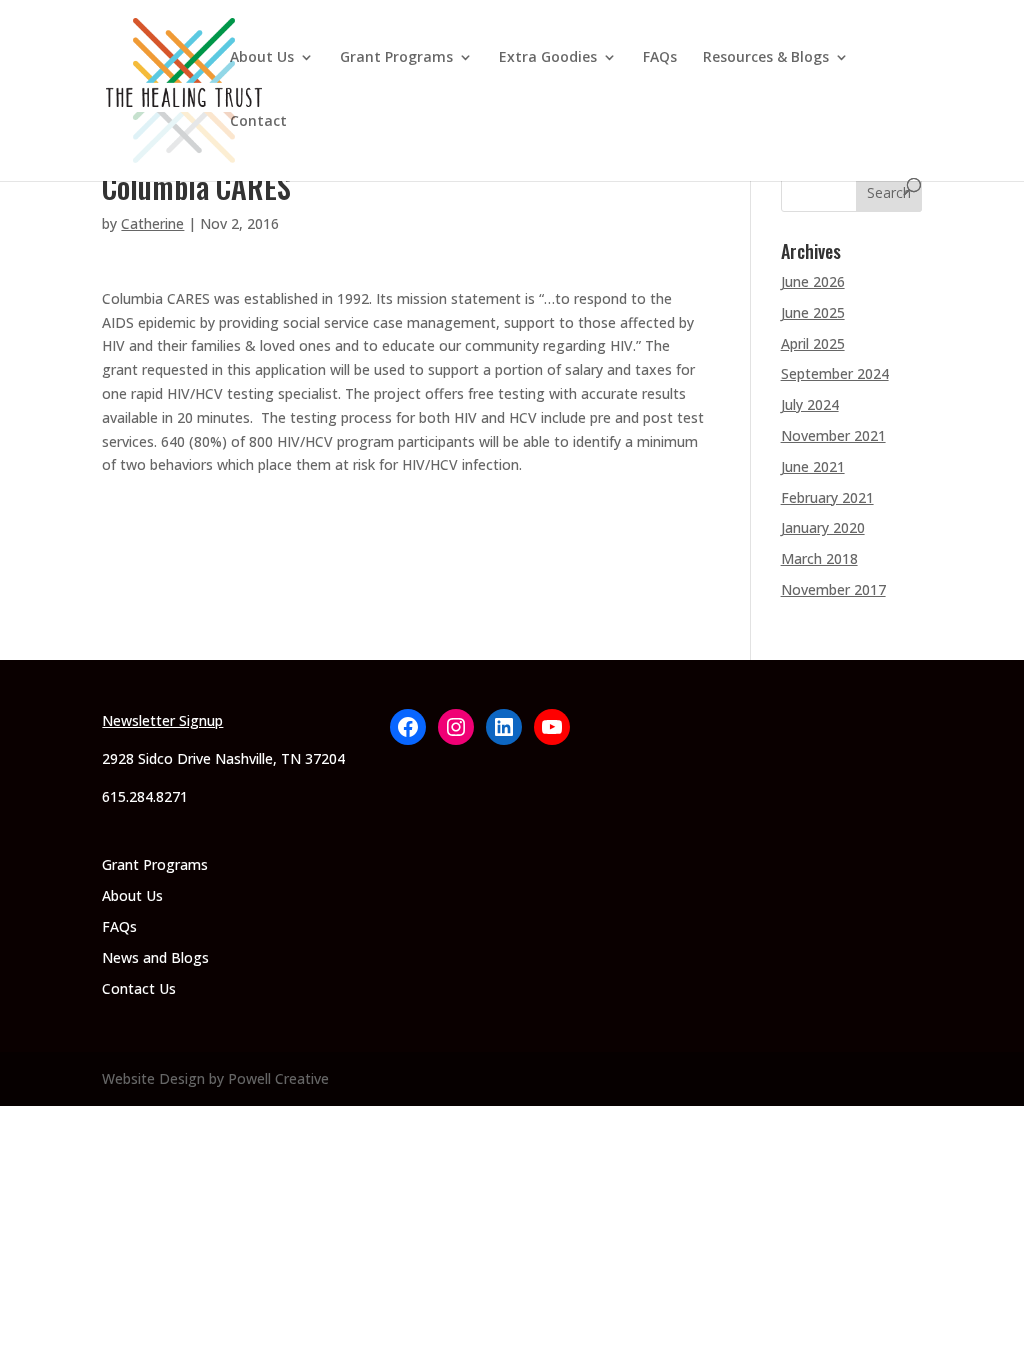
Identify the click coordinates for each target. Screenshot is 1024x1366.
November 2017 (833, 589)
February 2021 (827, 497)
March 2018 (819, 558)
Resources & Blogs (766, 58)
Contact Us (139, 988)
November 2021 (833, 435)
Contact (258, 122)
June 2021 (813, 466)
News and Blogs (155, 957)
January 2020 (823, 527)
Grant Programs (396, 58)
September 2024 (835, 373)
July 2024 (810, 404)
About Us (262, 58)
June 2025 (813, 312)
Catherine (152, 223)
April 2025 (813, 343)
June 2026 (813, 281)
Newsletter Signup (162, 720)
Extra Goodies (548, 58)
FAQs (660, 58)
